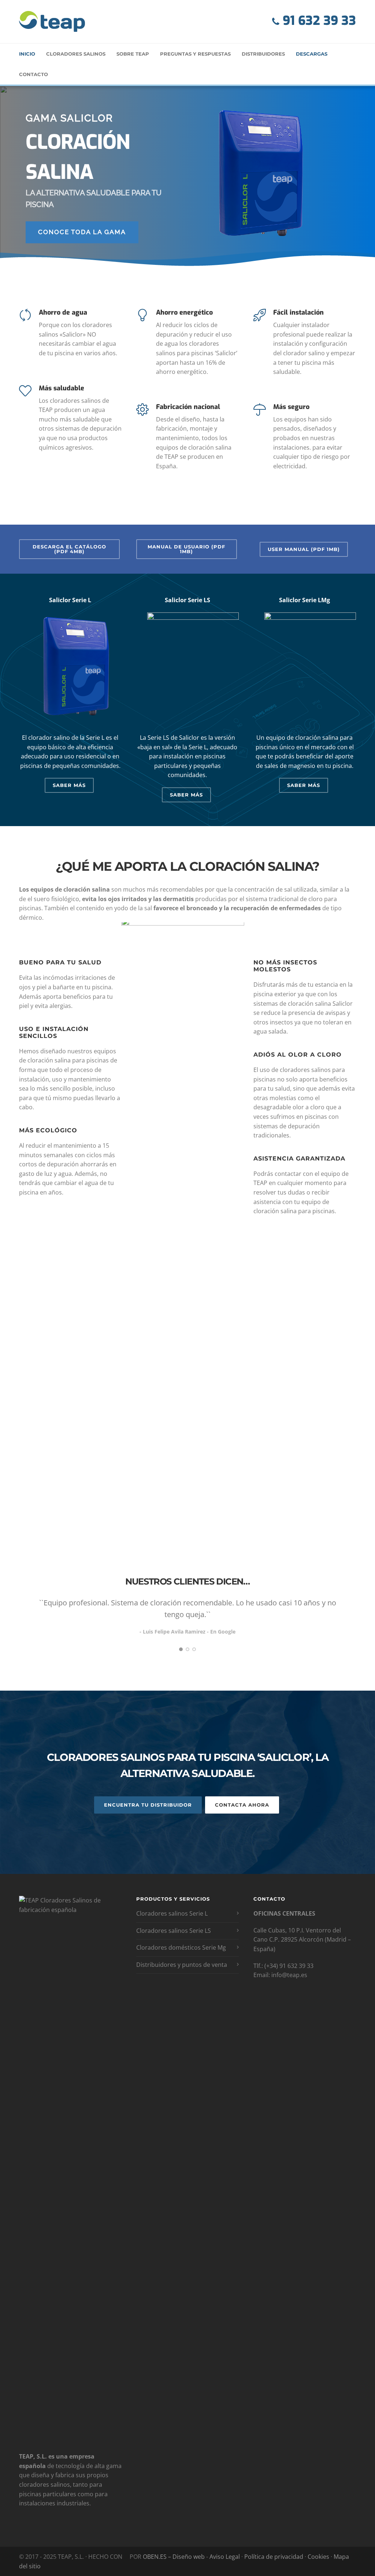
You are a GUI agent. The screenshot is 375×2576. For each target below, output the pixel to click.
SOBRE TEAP (133, 54)
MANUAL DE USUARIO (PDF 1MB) (186, 549)
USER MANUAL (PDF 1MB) (304, 549)
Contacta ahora (242, 1805)
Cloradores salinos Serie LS (174, 1931)
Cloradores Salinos (76, 54)
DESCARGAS (312, 54)
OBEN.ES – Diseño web (174, 2557)
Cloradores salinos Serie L (172, 1913)
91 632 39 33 (318, 21)
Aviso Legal (225, 2557)
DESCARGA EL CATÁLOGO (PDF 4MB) (69, 549)
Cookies (318, 2557)
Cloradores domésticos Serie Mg (181, 1947)
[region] (187, 177)
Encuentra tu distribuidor (148, 1805)
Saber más (69, 785)
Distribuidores (263, 54)
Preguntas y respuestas (195, 54)
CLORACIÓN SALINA (78, 157)
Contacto (34, 74)
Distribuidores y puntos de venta (182, 1965)
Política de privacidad (274, 2557)
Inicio (27, 54)
